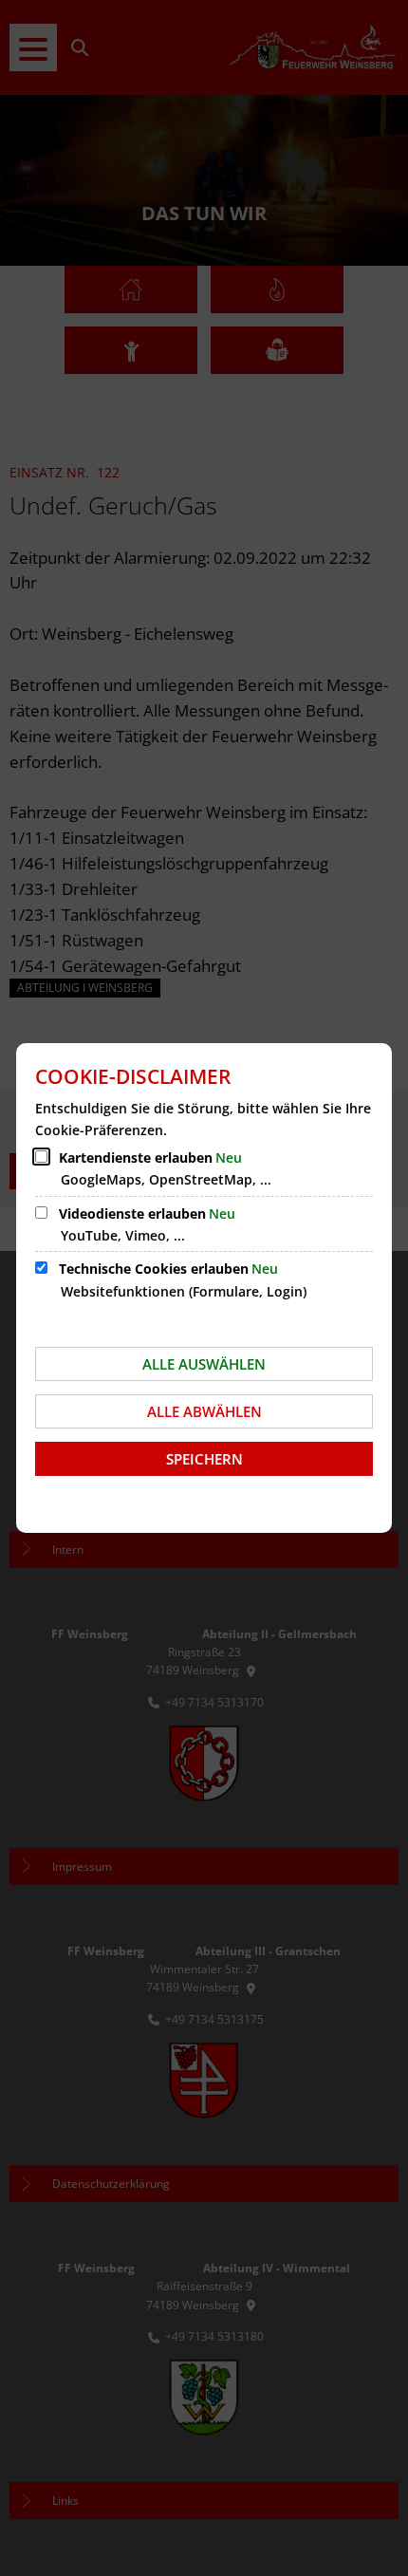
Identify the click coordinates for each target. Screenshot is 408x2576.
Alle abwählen (204, 1411)
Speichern (204, 1459)
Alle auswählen (204, 1364)
